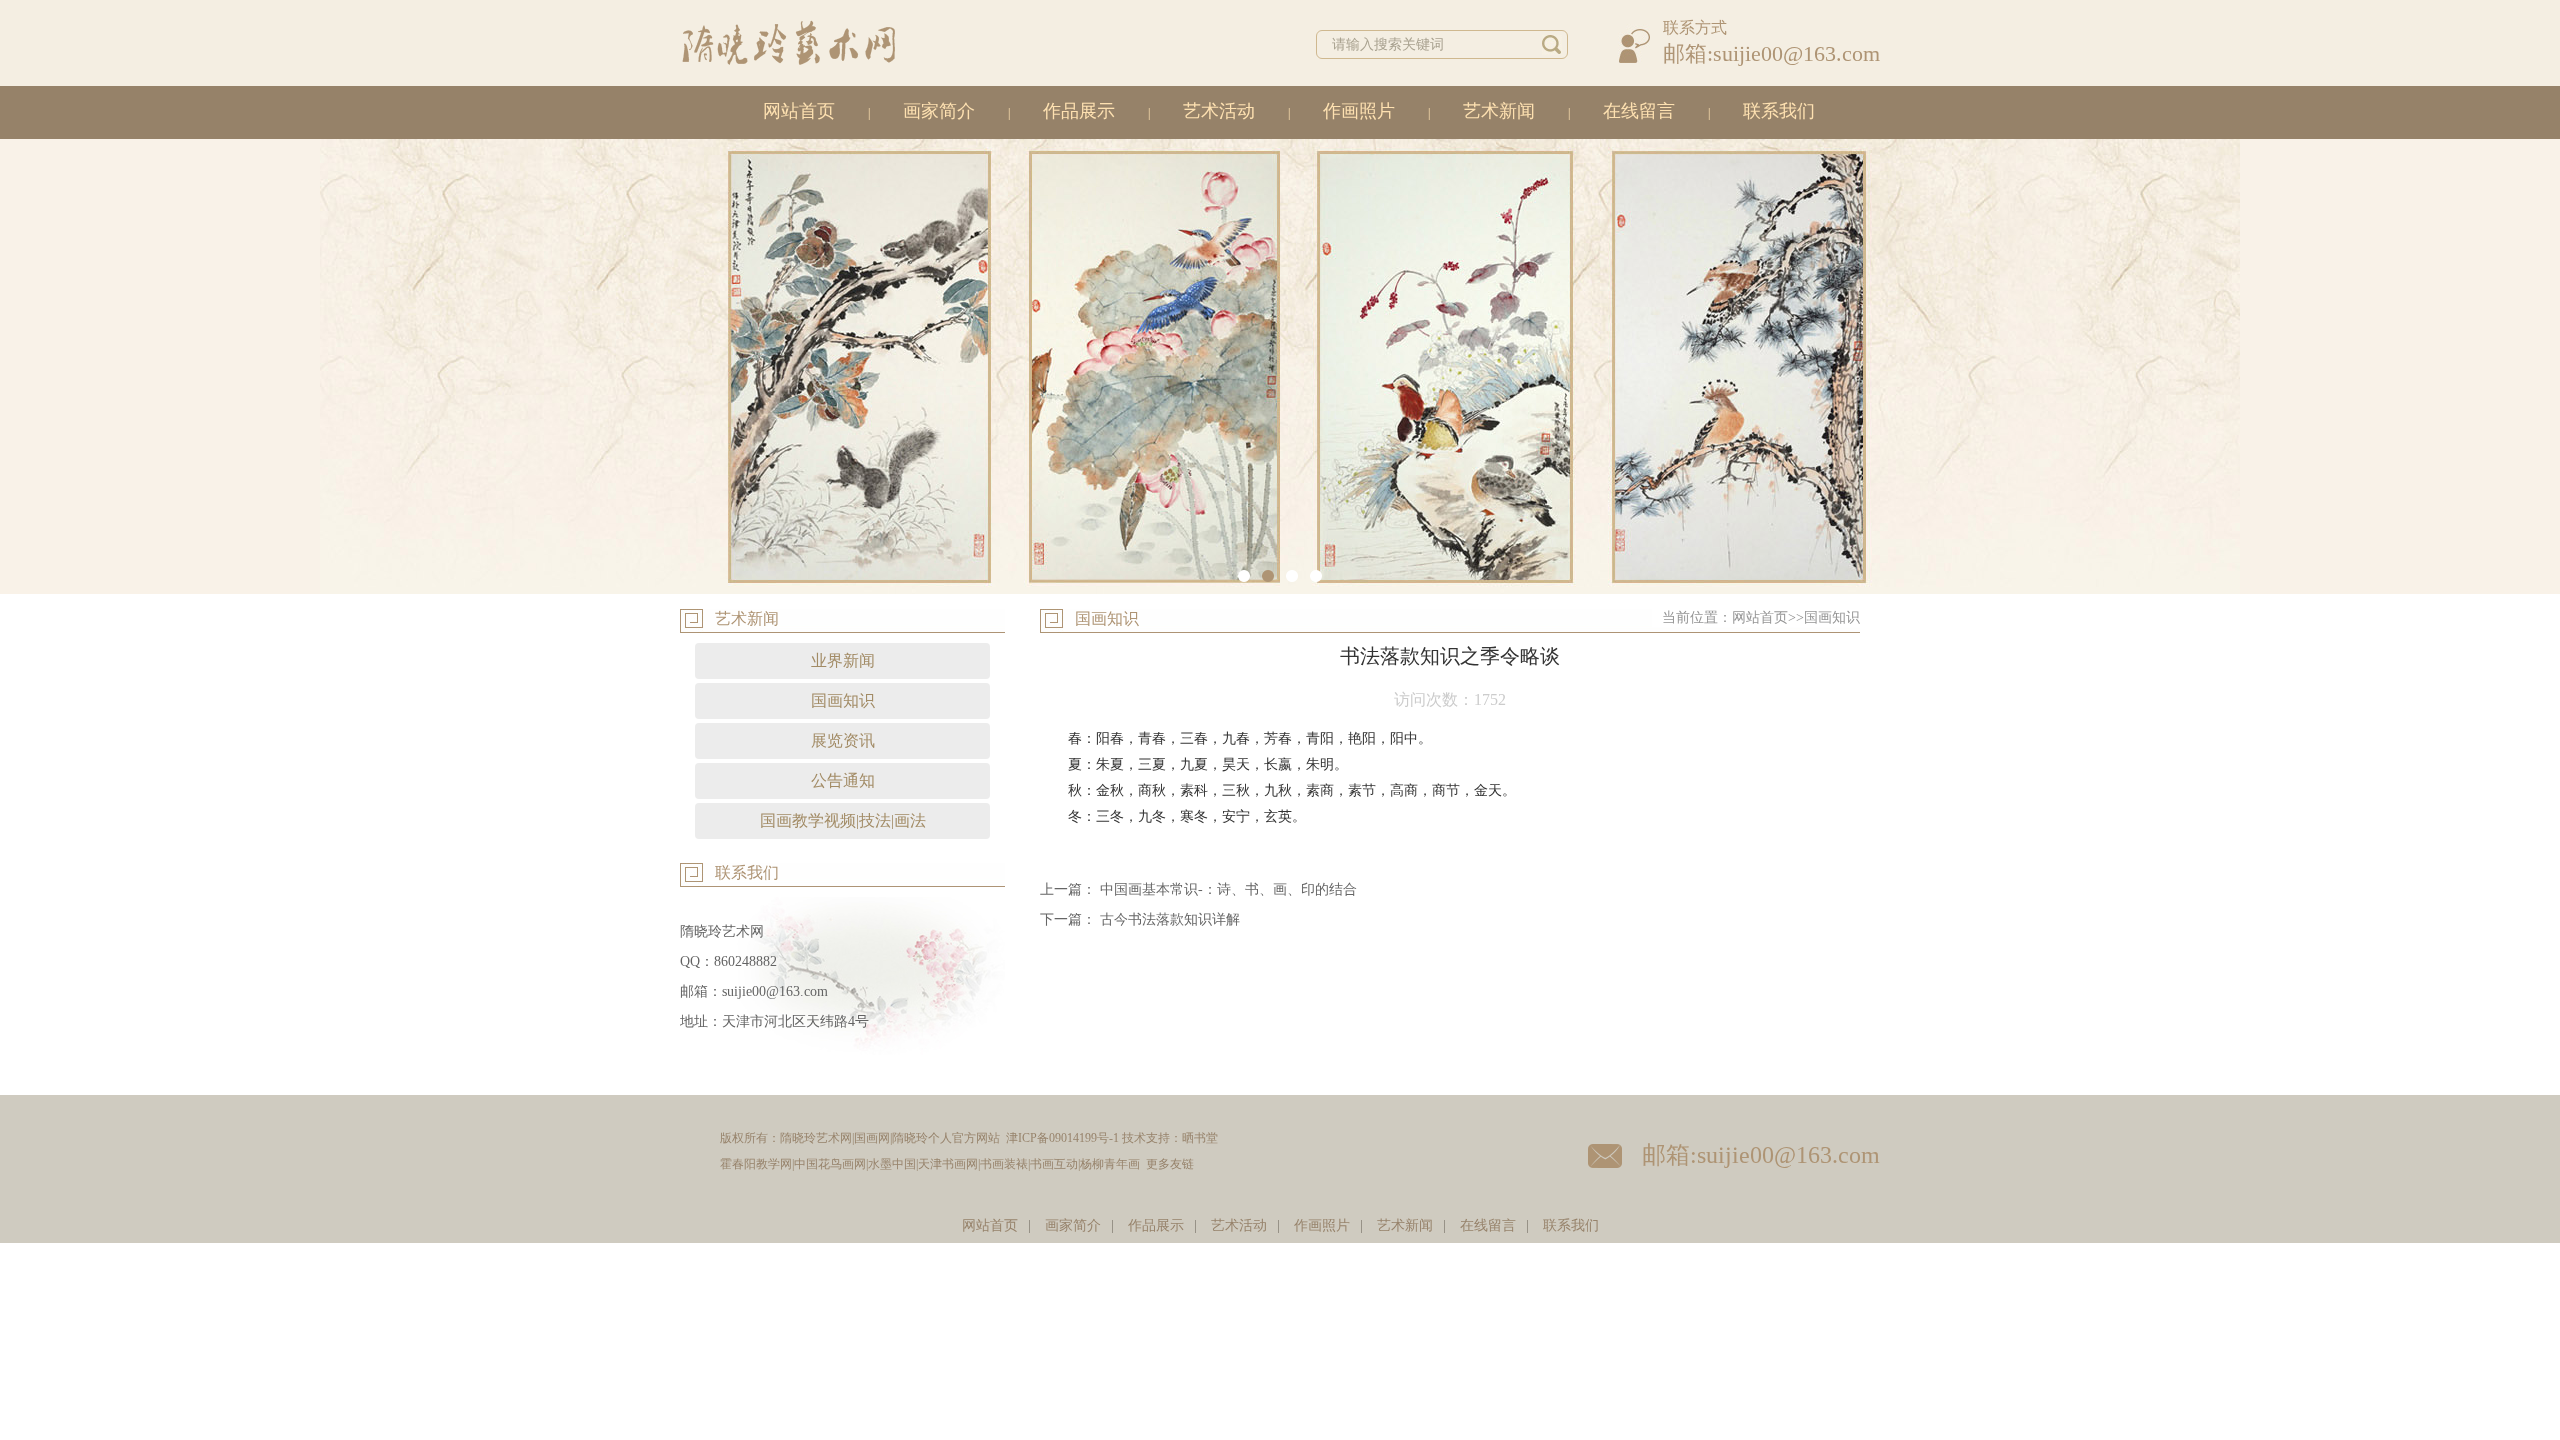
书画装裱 (1004, 1164)
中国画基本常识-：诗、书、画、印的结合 (1228, 889)
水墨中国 (892, 1164)
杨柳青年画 (1110, 1164)
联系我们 (1779, 111)
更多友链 (1170, 1164)
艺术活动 (1219, 111)
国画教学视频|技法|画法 (843, 820)
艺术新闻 (1499, 111)
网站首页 (799, 111)
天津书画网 (948, 1164)
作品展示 (1079, 111)
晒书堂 (1200, 1138)
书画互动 (1054, 1164)
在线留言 (1639, 111)
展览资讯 (843, 740)
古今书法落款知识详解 (1170, 919)
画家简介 (939, 111)
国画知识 (843, 700)
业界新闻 (843, 660)
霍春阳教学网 (756, 1164)
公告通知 (843, 780)
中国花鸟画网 (830, 1164)
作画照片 (1359, 111)
